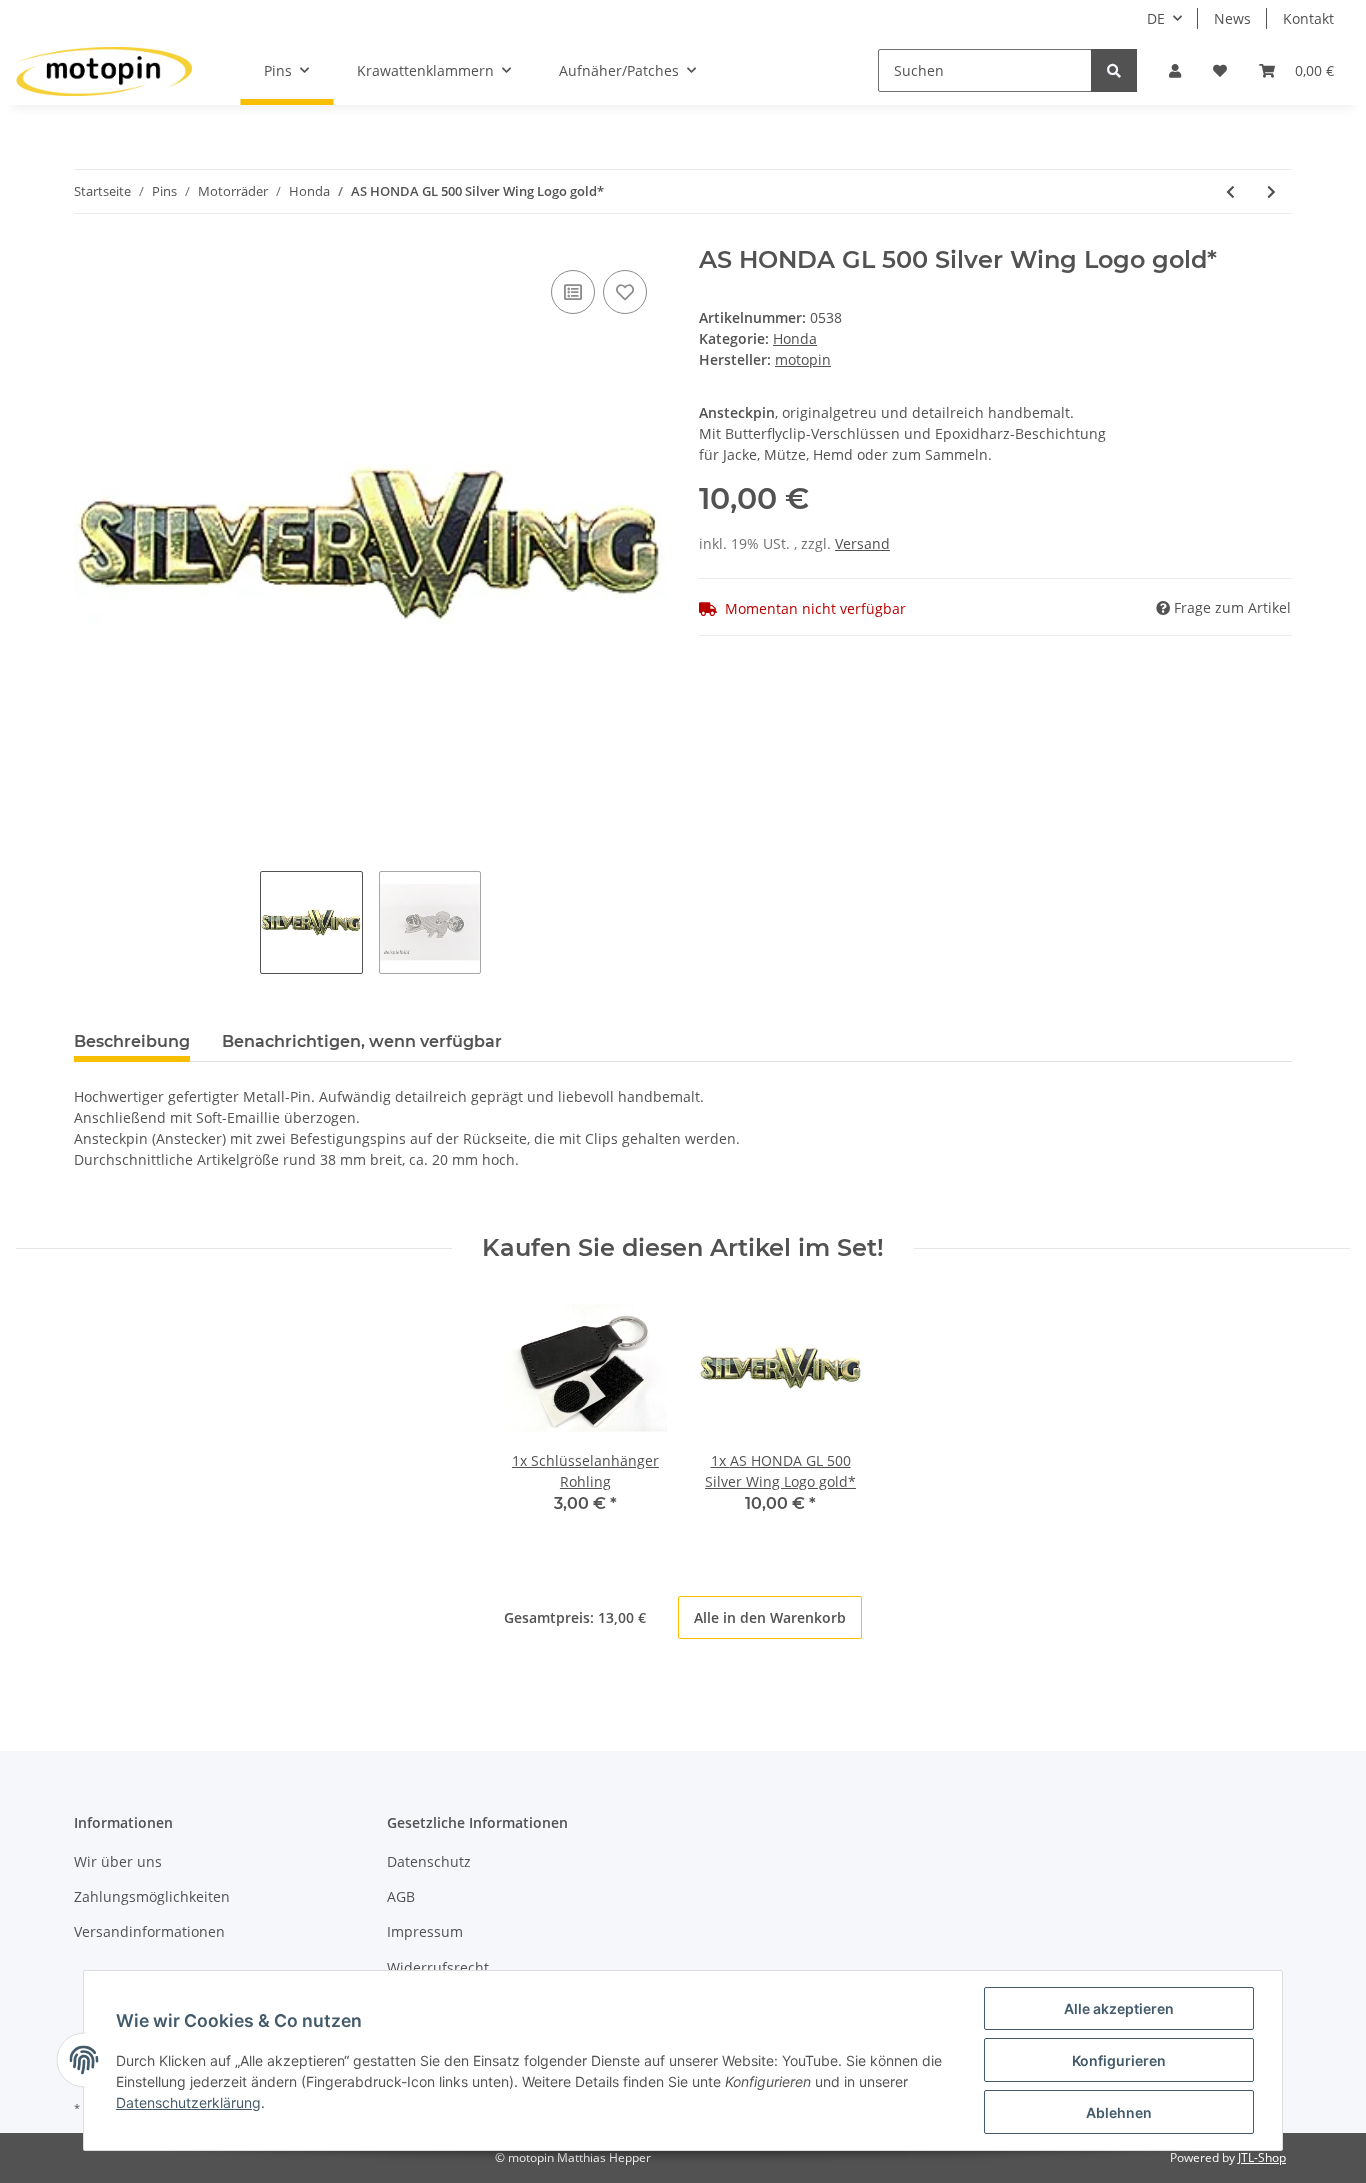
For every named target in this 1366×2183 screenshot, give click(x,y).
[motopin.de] (104, 71)
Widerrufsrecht (438, 1967)
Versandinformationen (149, 1931)
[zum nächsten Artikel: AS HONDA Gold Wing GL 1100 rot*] (1271, 191)
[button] (1175, 70)
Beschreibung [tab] (132, 1041)
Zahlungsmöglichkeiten (152, 1896)
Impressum (425, 1931)
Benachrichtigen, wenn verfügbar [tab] (362, 1041)
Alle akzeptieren (1119, 2008)
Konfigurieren (1119, 2060)
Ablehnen (1119, 2112)
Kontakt (1308, 18)
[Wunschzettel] (1220, 70)
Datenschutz (429, 1861)
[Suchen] (1114, 70)
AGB (401, 1896)
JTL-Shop (1262, 2157)
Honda (795, 338)
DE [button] (1156, 18)
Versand (862, 543)
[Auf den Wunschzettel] (625, 292)
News (1232, 18)
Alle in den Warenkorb (770, 1617)
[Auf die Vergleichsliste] (573, 292)
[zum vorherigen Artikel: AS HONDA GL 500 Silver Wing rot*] (1230, 191)
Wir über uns (118, 1861)
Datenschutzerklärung (188, 2102)
